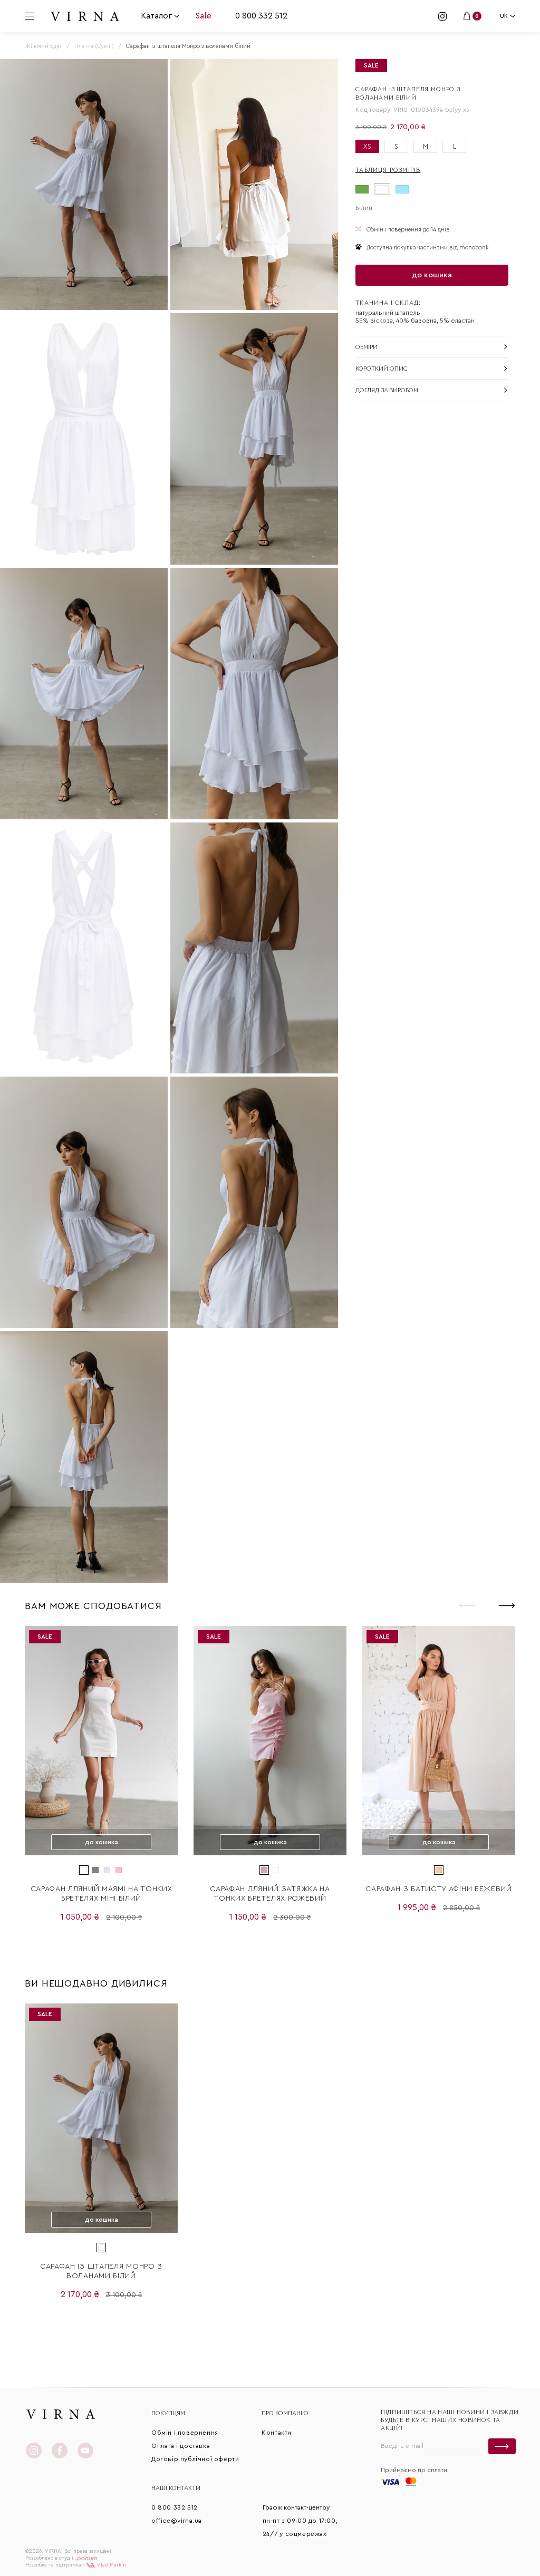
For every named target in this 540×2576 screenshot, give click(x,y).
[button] (507, 1605)
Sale (203, 16)
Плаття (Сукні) (94, 46)
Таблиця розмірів (388, 170)
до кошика (432, 275)
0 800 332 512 (261, 16)
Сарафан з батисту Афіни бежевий (439, 1889)
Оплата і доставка (181, 2446)
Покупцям (168, 2413)
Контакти (277, 2433)
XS (367, 146)
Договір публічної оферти (195, 2459)
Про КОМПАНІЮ (285, 2413)
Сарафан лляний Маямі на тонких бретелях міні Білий (102, 1894)
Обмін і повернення (185, 2433)
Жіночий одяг (44, 46)
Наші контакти (176, 2488)
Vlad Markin (111, 2565)
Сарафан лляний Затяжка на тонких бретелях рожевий (270, 1894)
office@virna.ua (177, 2521)
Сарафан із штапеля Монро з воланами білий (101, 2271)
